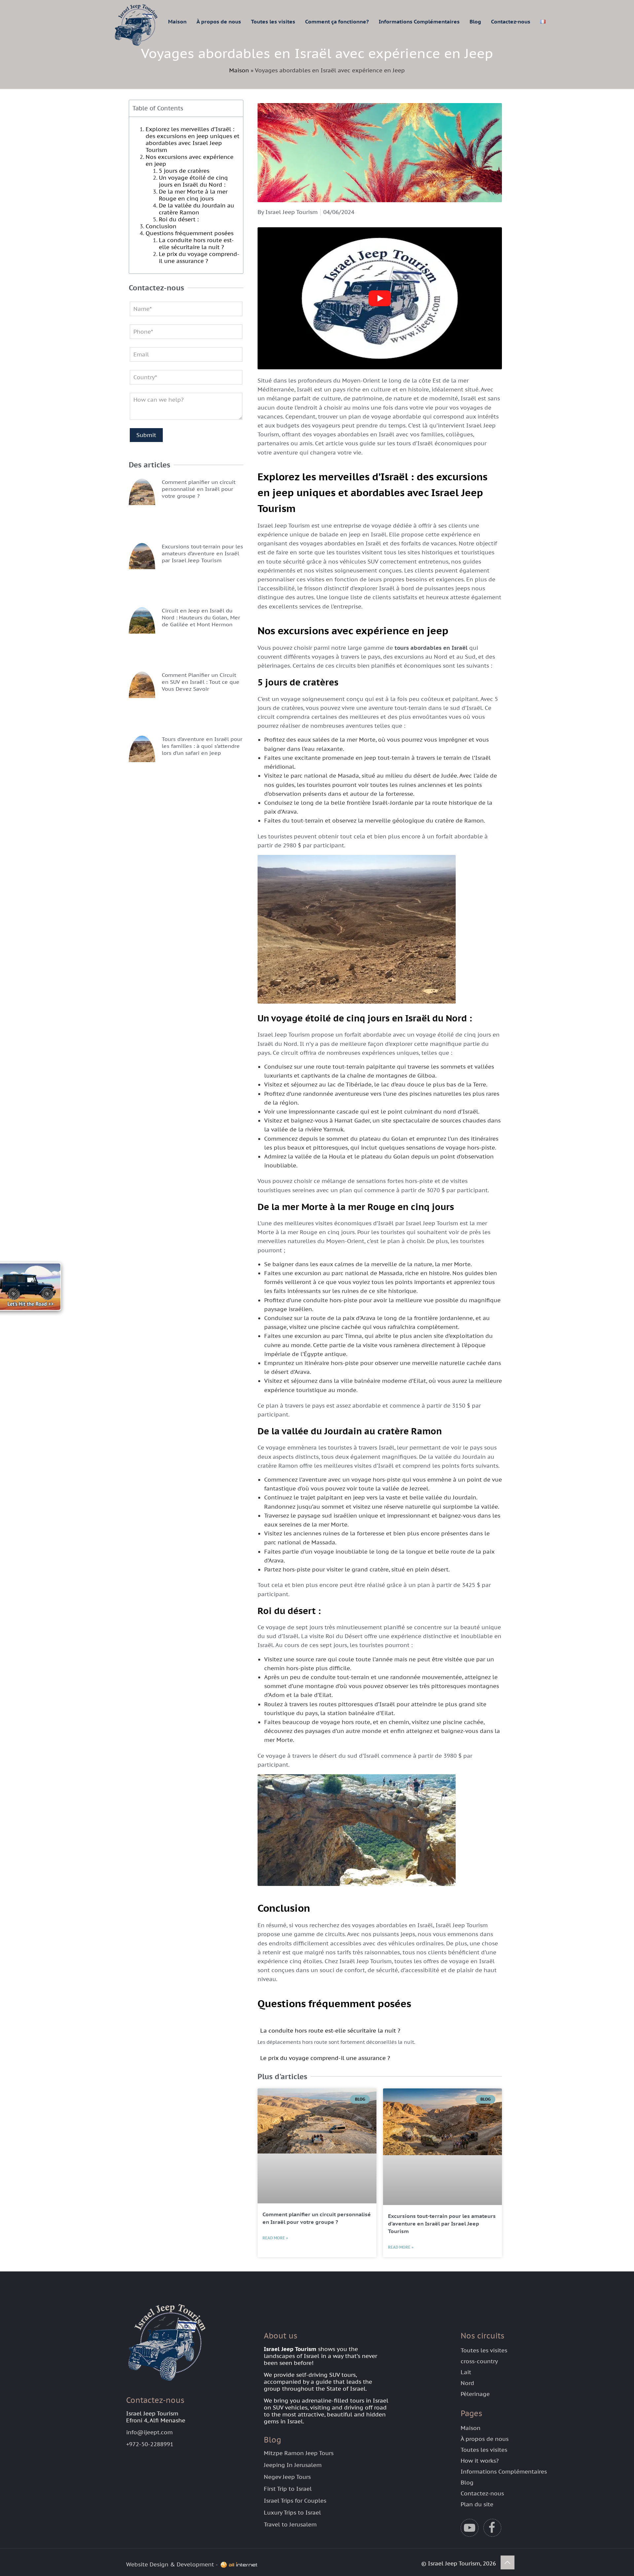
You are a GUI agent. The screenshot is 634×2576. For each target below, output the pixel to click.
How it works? (480, 2461)
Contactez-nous (482, 2493)
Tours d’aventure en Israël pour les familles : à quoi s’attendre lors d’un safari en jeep (202, 746)
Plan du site (477, 2504)
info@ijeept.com (149, 2432)
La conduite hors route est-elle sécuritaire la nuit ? (196, 244)
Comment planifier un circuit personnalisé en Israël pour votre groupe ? (199, 489)
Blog (467, 2483)
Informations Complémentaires (504, 2472)
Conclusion (161, 226)
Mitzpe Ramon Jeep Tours (299, 2453)
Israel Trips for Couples (295, 2501)
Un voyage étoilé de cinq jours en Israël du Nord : (193, 181)
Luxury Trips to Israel (292, 2513)
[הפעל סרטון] (380, 298)
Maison (239, 70)
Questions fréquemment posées (190, 233)
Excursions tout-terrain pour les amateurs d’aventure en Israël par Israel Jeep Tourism (202, 553)
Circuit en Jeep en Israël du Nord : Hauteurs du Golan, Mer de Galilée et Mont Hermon (201, 617)
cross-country (479, 2361)
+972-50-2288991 (150, 2444)
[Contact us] (36, 1288)
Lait (466, 2372)
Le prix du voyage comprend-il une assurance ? (199, 258)
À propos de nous (485, 2439)
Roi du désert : (179, 219)
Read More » (275, 2238)
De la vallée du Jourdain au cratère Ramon (196, 209)
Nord (467, 2383)
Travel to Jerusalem (290, 2524)
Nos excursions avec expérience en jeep (190, 160)
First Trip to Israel (288, 2489)
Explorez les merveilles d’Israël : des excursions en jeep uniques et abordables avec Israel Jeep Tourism (193, 140)
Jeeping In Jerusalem (293, 2465)
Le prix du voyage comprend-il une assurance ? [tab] (325, 2058)
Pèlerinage (475, 2394)
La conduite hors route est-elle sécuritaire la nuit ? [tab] (330, 2031)
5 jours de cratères (184, 171)
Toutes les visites (484, 2350)
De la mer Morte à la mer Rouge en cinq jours (193, 195)
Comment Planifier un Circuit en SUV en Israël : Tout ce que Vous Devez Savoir (201, 682)
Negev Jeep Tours (287, 2477)
